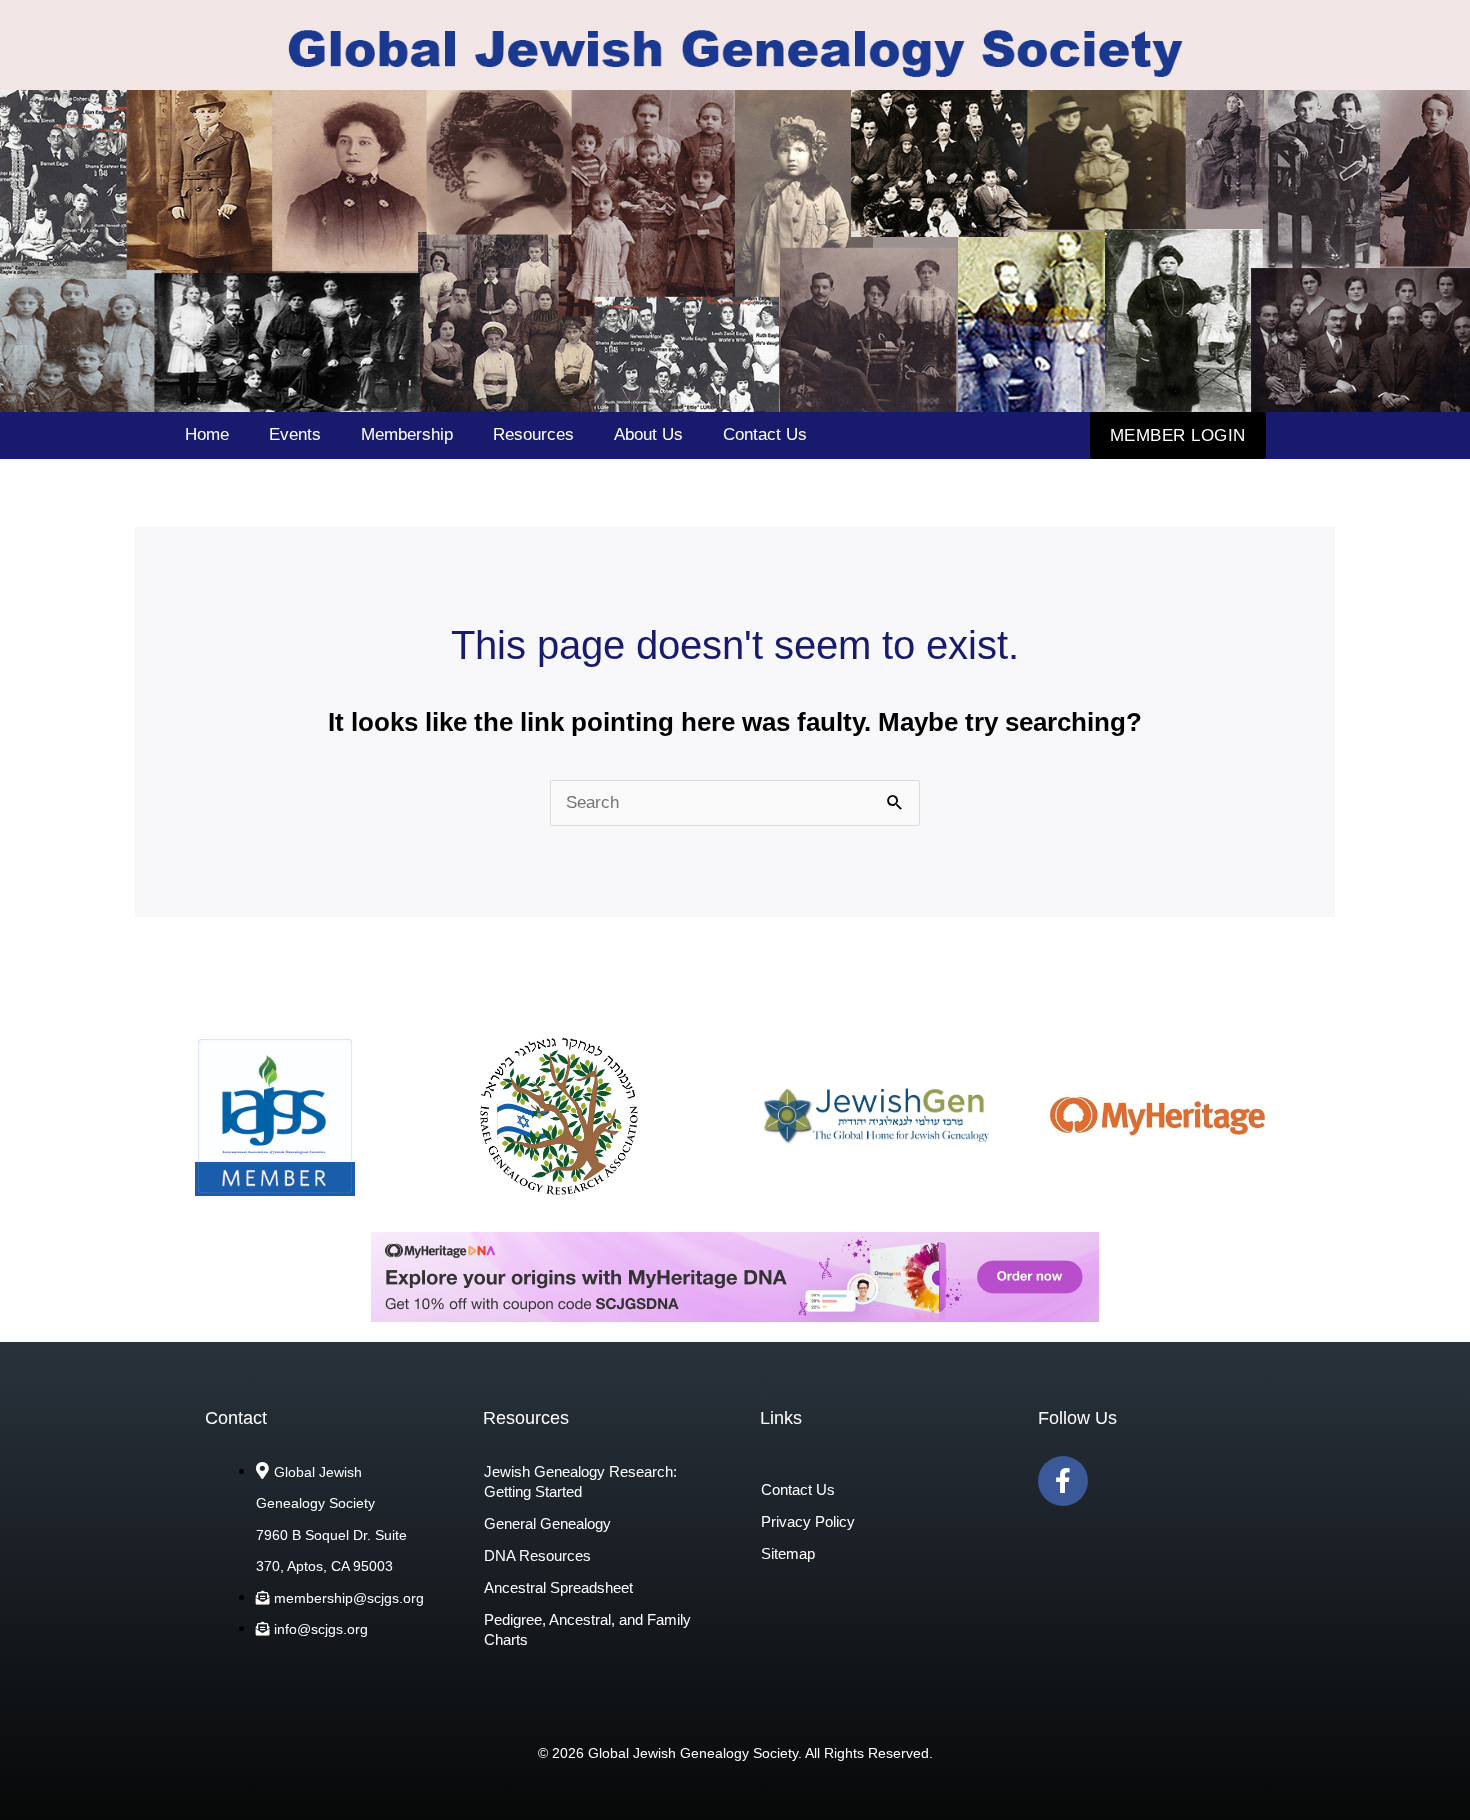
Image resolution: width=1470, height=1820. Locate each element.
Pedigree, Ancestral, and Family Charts (587, 1629)
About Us (648, 434)
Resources (533, 434)
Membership (407, 434)
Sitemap (788, 1553)
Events (295, 434)
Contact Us (765, 434)
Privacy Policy (808, 1521)
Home (207, 434)
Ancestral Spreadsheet (558, 1587)
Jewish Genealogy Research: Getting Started (580, 1481)
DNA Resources (537, 1555)
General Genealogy (547, 1523)
